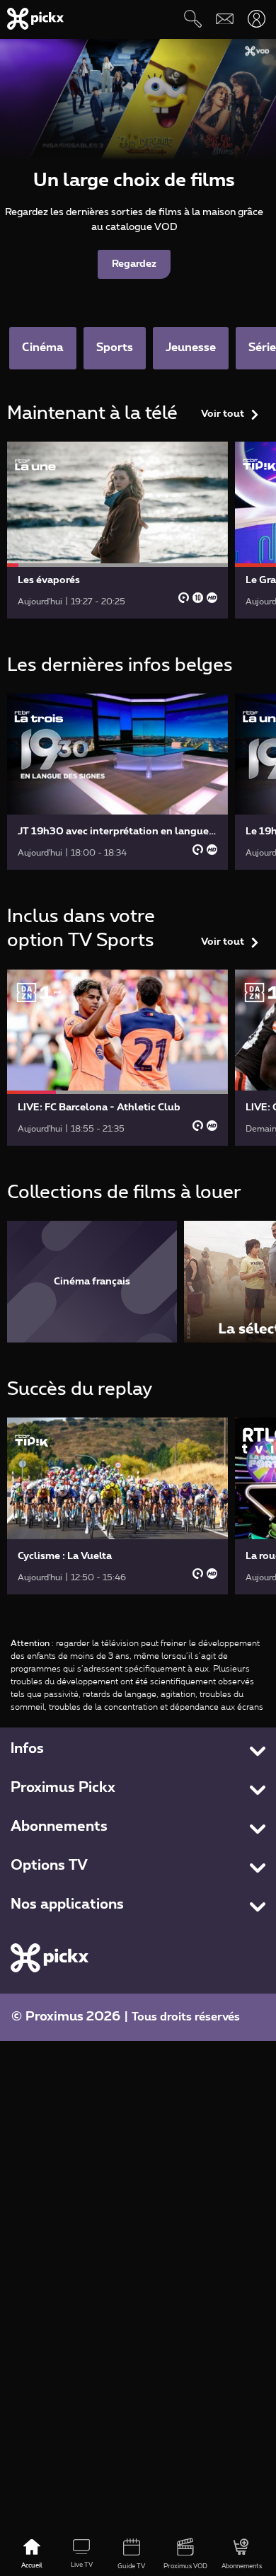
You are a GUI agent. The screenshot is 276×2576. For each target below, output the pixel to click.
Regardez (134, 264)
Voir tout (223, 414)
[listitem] (92, 1281)
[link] (117, 530)
